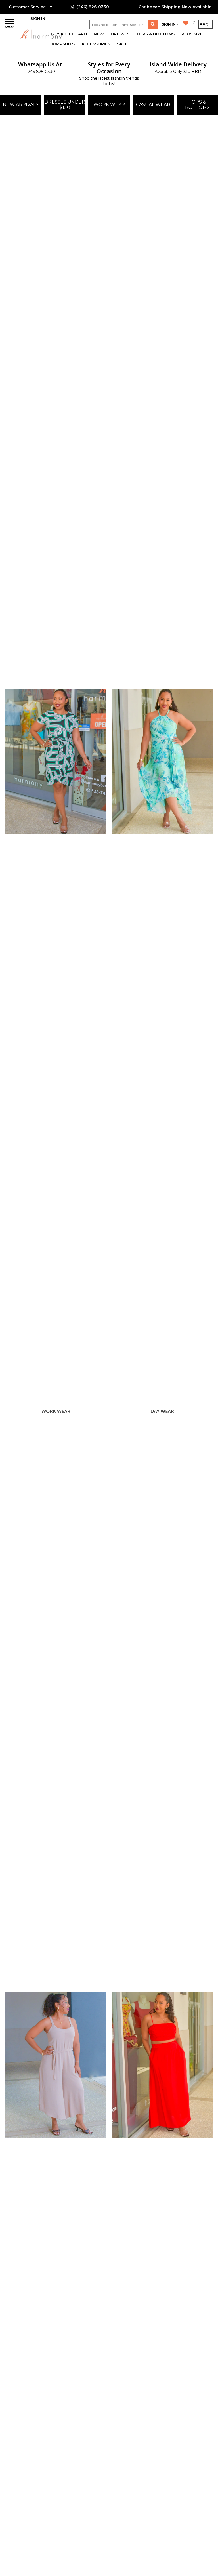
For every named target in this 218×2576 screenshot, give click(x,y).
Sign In (38, 18)
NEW (99, 34)
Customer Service (28, 7)
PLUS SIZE (192, 34)
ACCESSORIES (96, 44)
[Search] (153, 24)
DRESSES (120, 34)
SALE (122, 44)
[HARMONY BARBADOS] (27, 34)
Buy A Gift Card (69, 34)
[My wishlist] (186, 23)
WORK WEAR (109, 105)
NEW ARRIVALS (21, 105)
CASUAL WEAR (153, 105)
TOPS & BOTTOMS (155, 34)
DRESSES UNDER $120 (65, 105)
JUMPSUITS (63, 44)
